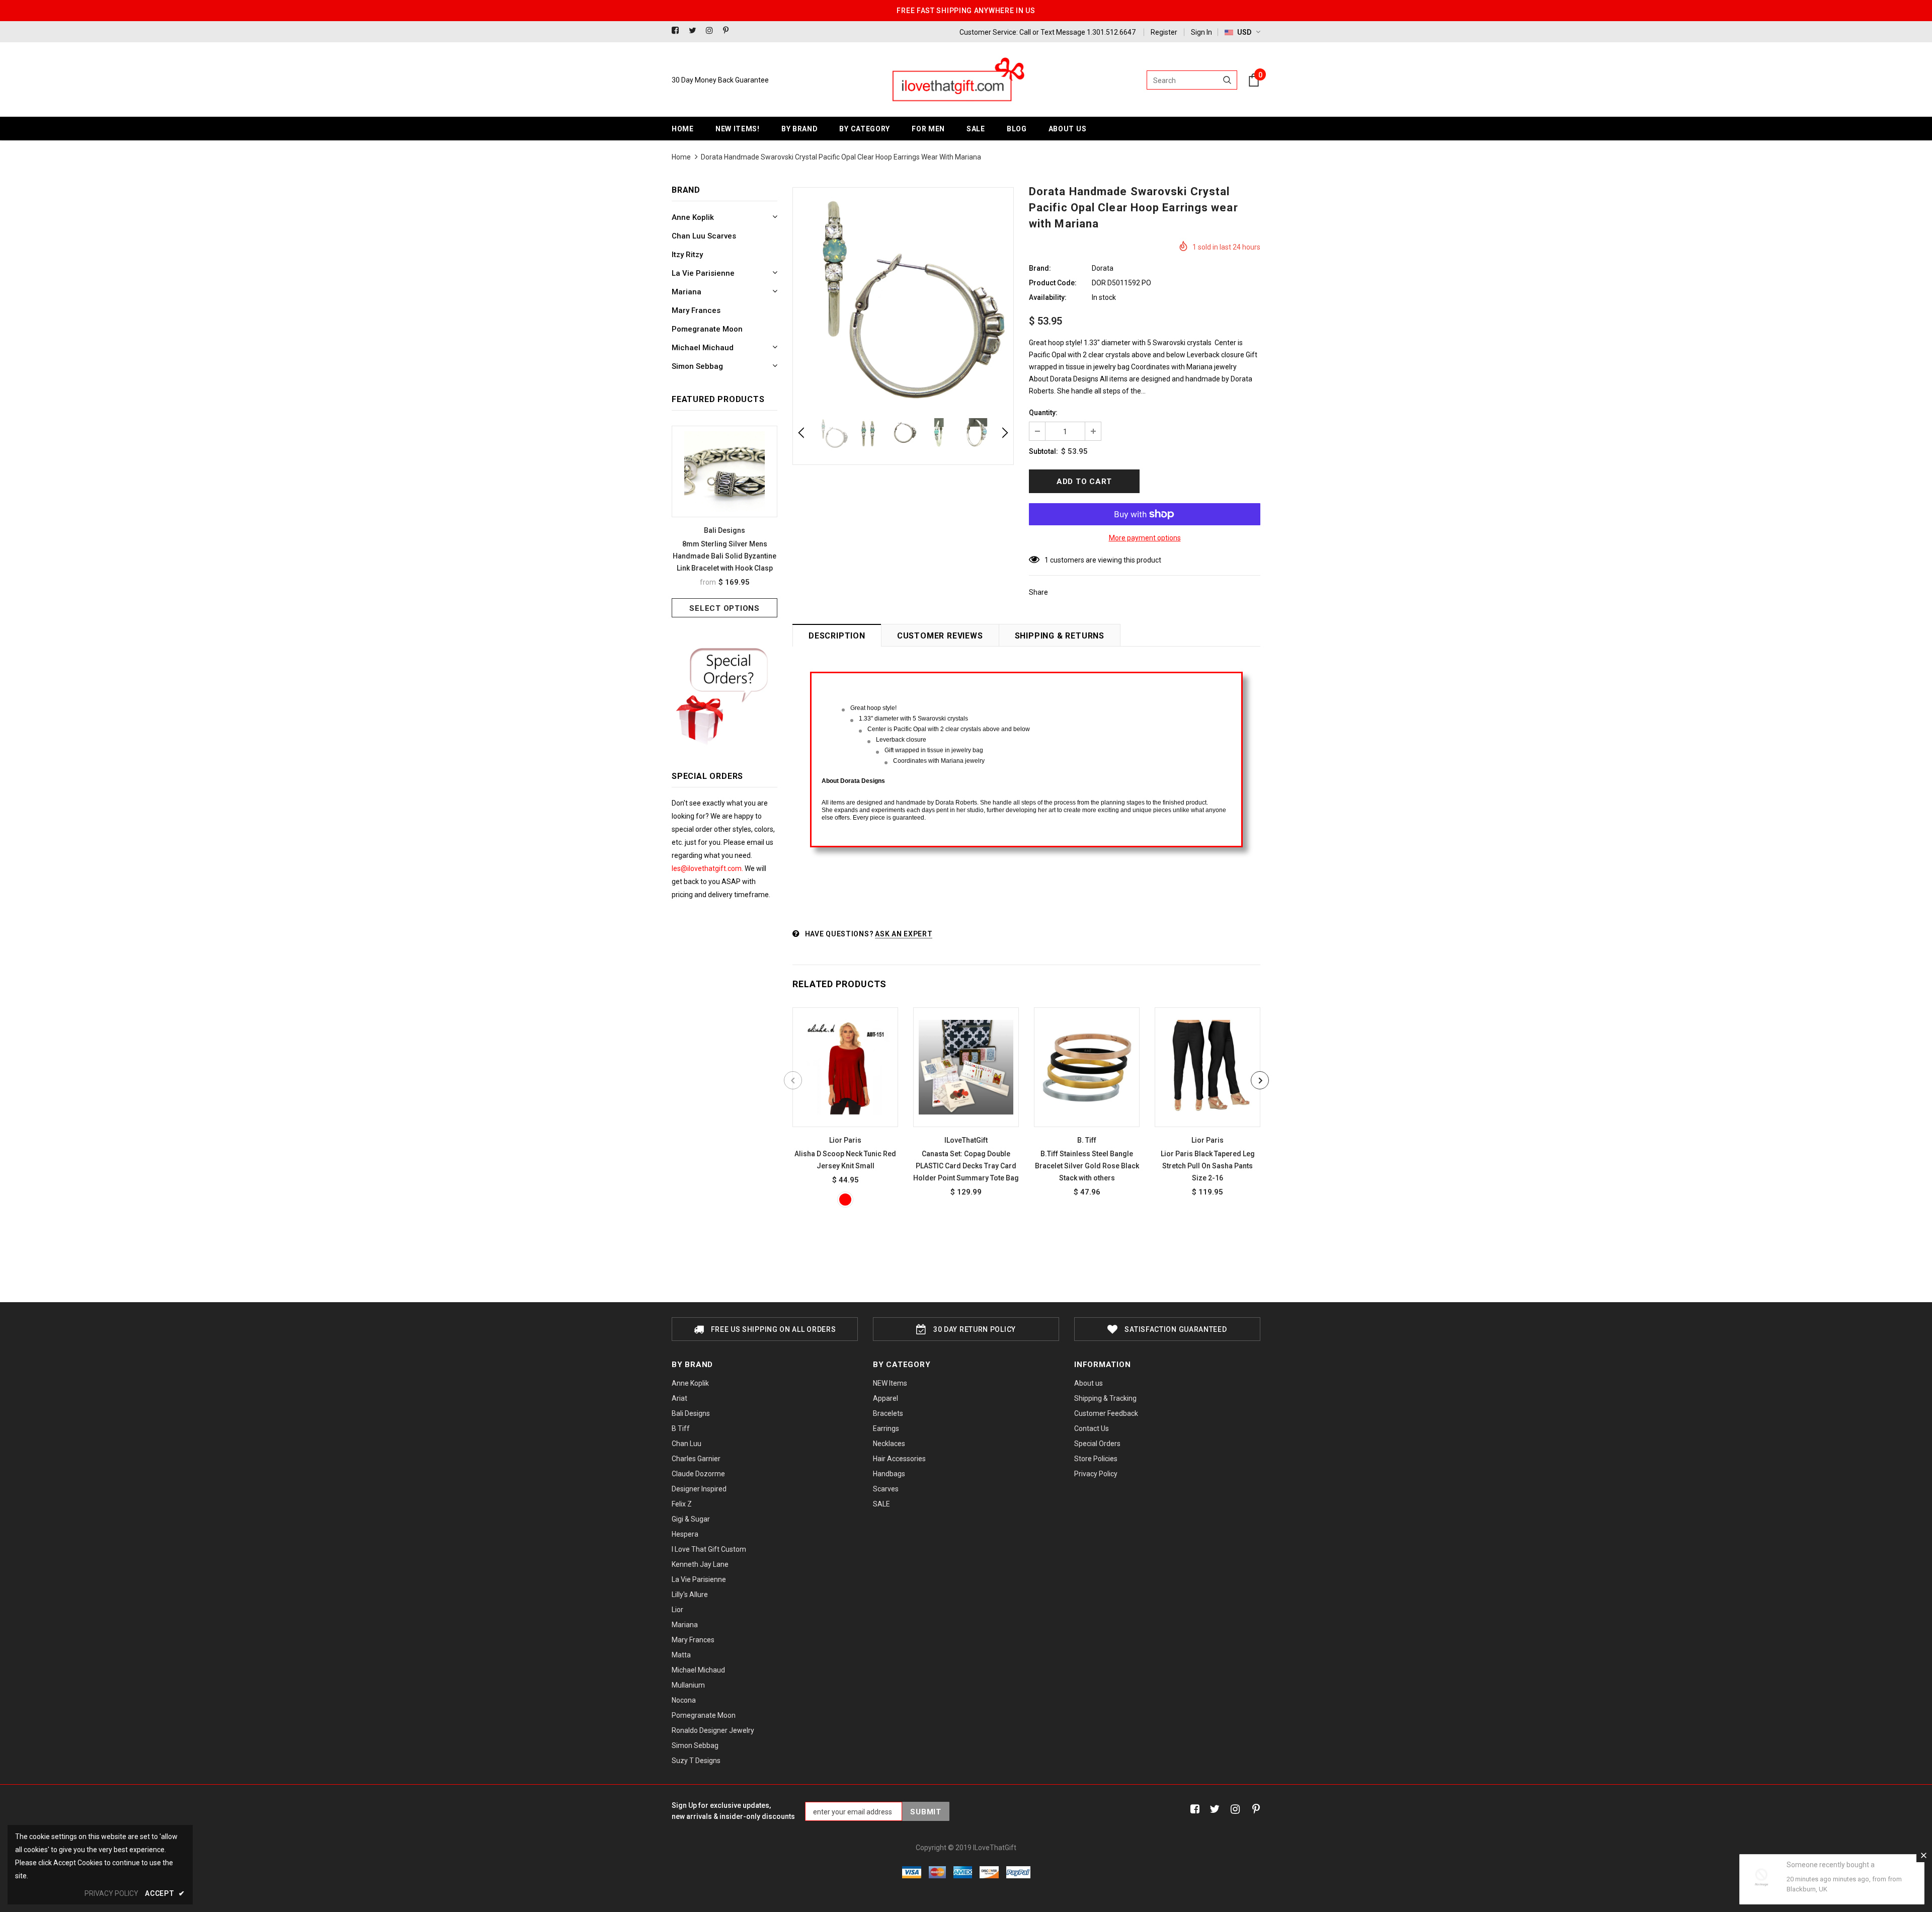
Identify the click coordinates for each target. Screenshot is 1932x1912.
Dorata (1103, 268)
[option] (725, 522)
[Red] (845, 1200)
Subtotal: (1043, 451)
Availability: (1048, 297)
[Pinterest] (729, 31)
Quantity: (1043, 413)
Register (1164, 32)
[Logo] (957, 80)
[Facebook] (678, 31)
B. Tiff (1087, 1140)
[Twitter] (695, 31)
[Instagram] (712, 31)
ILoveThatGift (966, 1140)
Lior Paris (845, 1140)
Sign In (1201, 32)
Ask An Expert (904, 934)
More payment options (1145, 538)
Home (681, 157)
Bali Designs (725, 530)
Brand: (1040, 268)
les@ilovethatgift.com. (708, 868)
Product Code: (1053, 283)
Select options (725, 608)
